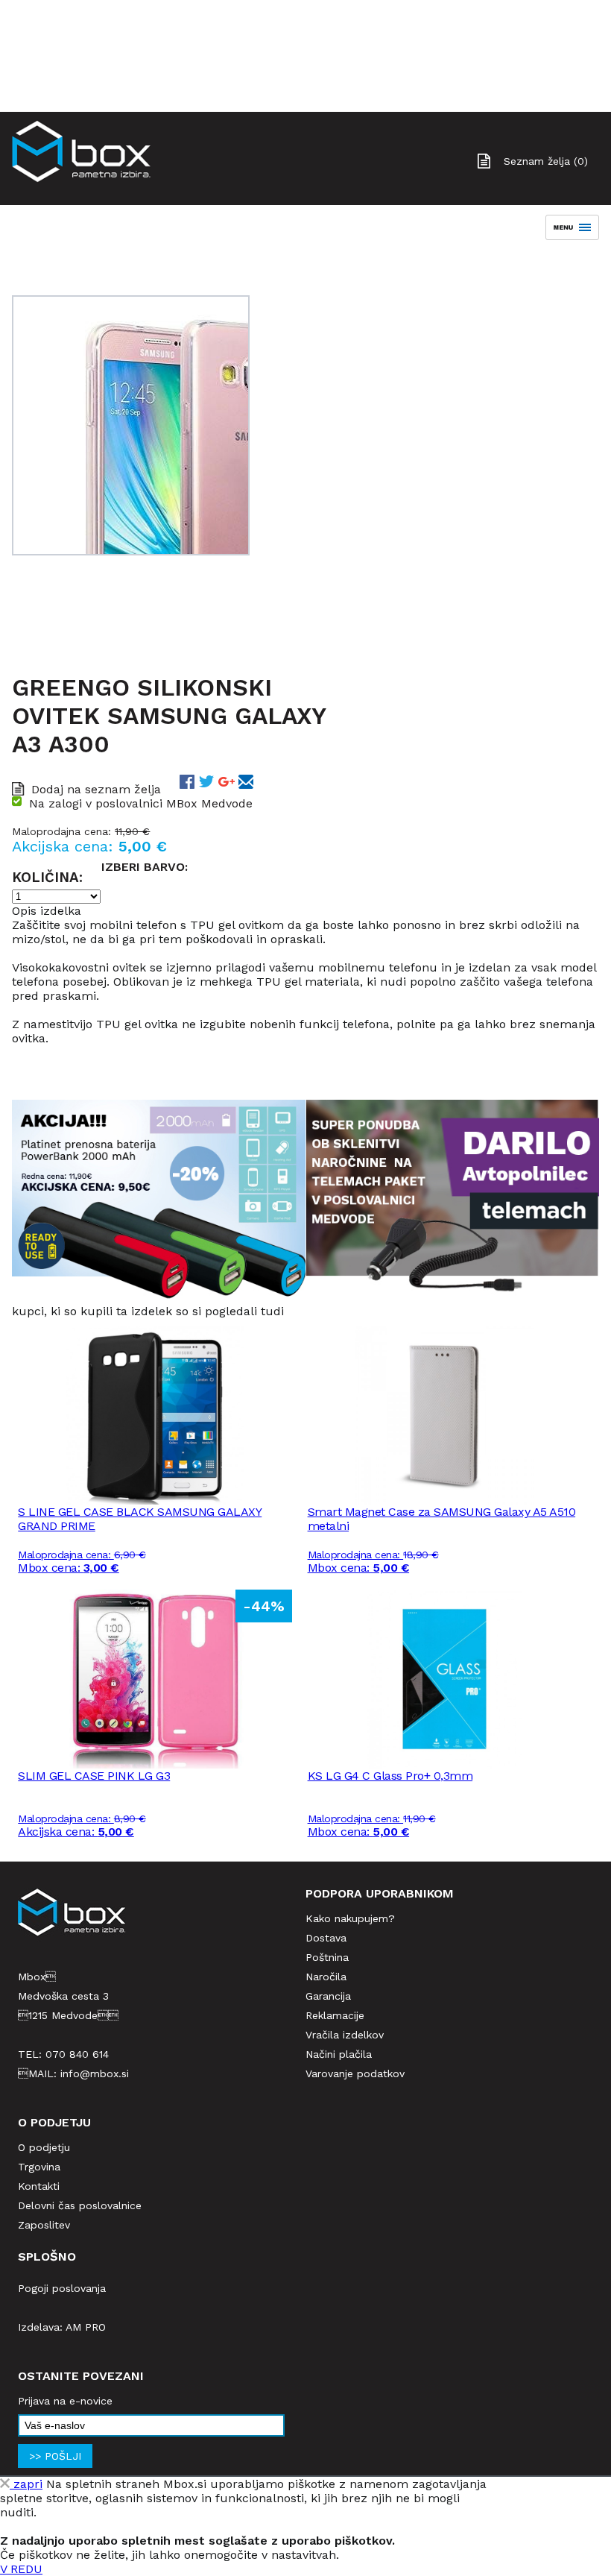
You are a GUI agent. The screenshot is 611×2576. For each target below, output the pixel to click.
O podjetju (44, 2147)
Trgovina (39, 2167)
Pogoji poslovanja (62, 2288)
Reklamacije (335, 2015)
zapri (26, 2484)
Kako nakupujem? (350, 1918)
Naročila (326, 1977)
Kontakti (39, 2186)
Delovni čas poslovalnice (80, 2205)
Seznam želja (546, 161)
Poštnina (327, 1957)
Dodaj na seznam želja (96, 789)
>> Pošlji (55, 2456)
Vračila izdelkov (345, 2035)
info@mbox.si (95, 2073)
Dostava (326, 1938)
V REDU (21, 2569)
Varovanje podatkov (355, 2073)
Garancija (328, 1996)
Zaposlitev (44, 2225)
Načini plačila (339, 2054)
